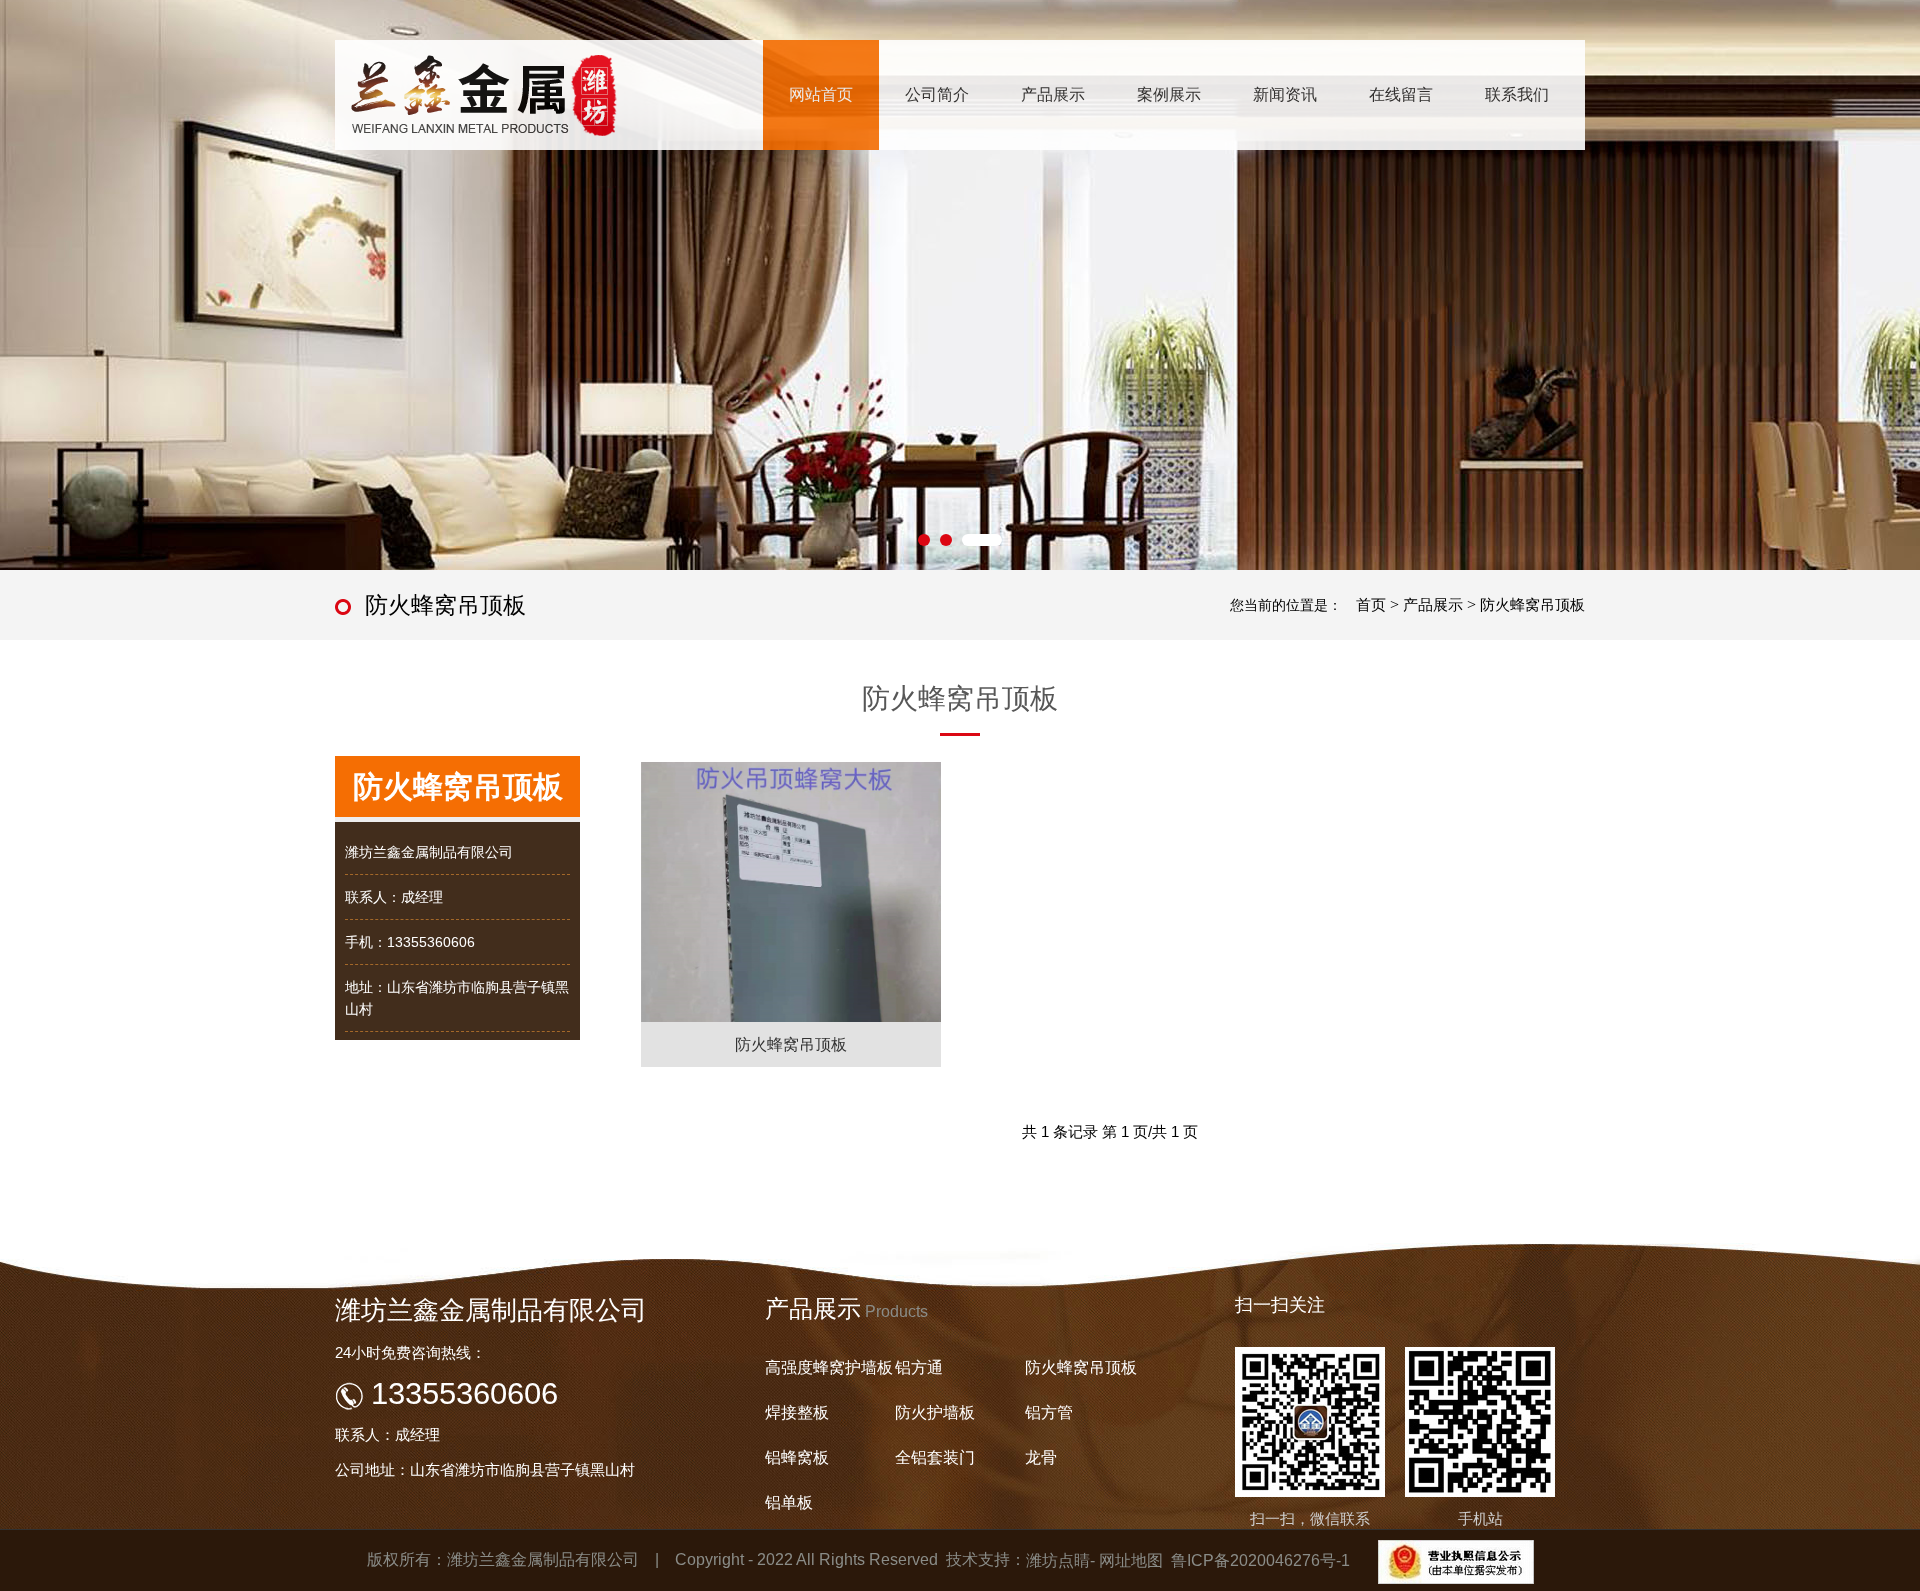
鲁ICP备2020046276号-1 (1260, 1560)
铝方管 (1049, 1412)
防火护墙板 (935, 1412)
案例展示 (1169, 94)
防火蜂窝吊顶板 (1532, 604)
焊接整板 (797, 1412)
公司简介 (937, 94)
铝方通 (919, 1367)
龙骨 (1041, 1457)
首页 (1371, 604)
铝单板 (789, 1502)
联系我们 (1517, 94)
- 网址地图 (1126, 1560)
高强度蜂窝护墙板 (829, 1367)
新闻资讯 (1285, 94)
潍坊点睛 (1058, 1560)
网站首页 (821, 94)
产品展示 (1053, 94)
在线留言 (1401, 94)
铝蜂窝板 (797, 1457)
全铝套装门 (935, 1457)
